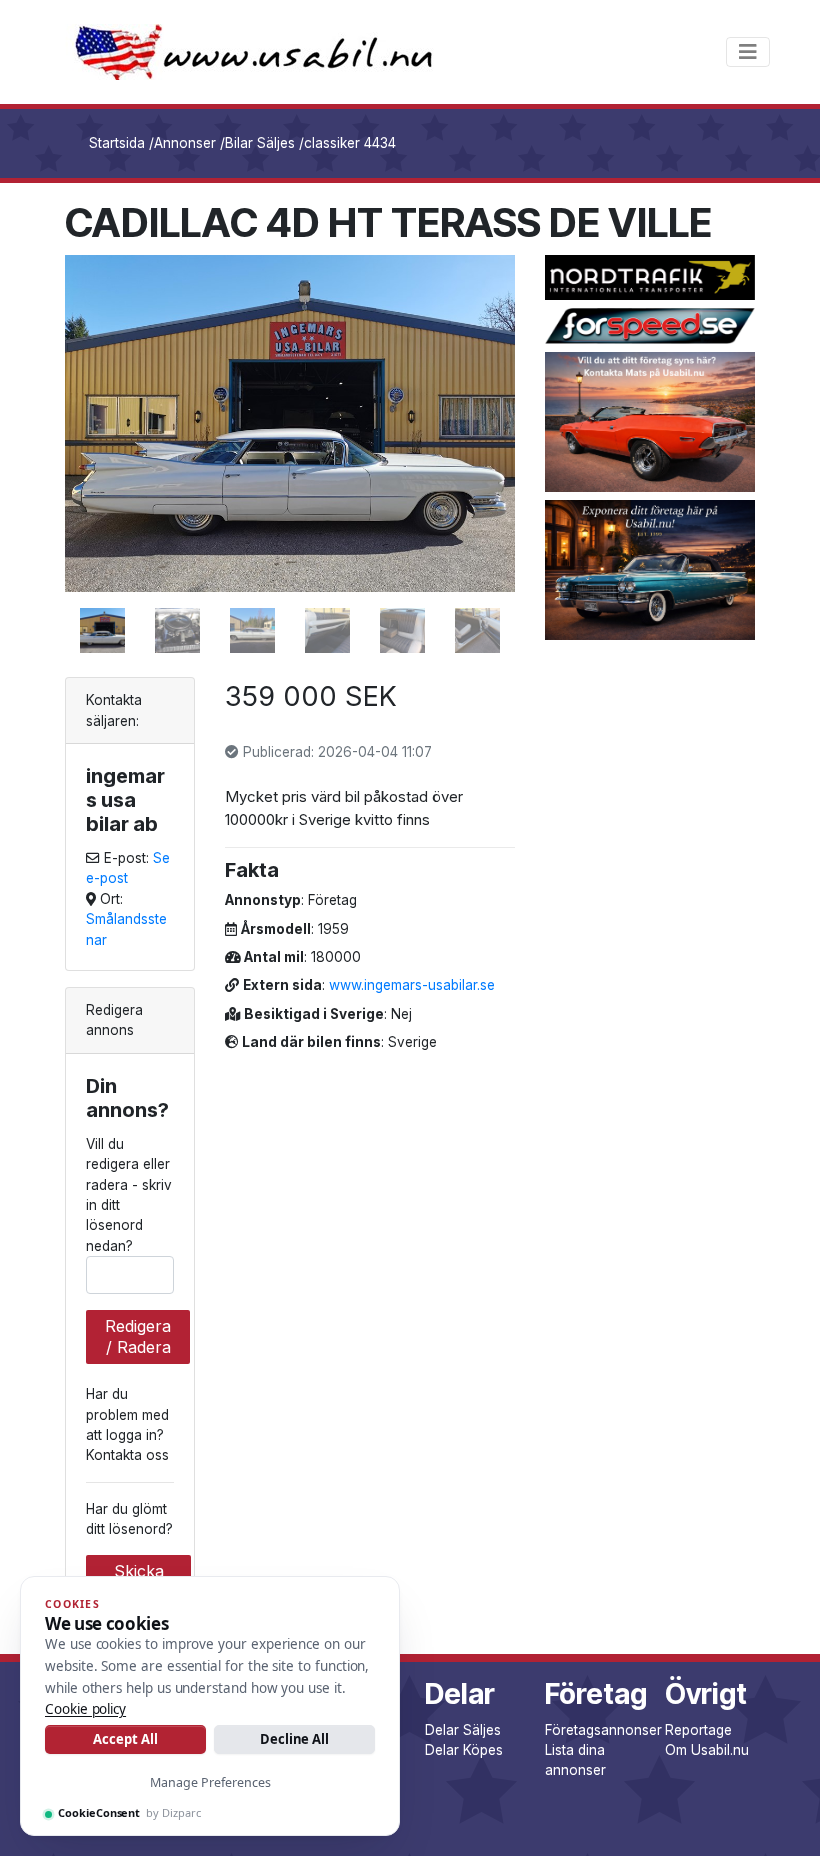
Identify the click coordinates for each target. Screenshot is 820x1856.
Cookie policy (85, 1709)
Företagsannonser (603, 1730)
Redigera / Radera (138, 1336)
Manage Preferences (210, 1782)
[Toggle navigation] (748, 52)
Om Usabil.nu (707, 1750)
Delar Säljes (463, 1730)
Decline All (294, 1739)
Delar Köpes (464, 1750)
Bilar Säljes (260, 143)
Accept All (125, 1739)
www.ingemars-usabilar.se (412, 985)
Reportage (698, 1730)
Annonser (185, 143)
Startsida (117, 143)
